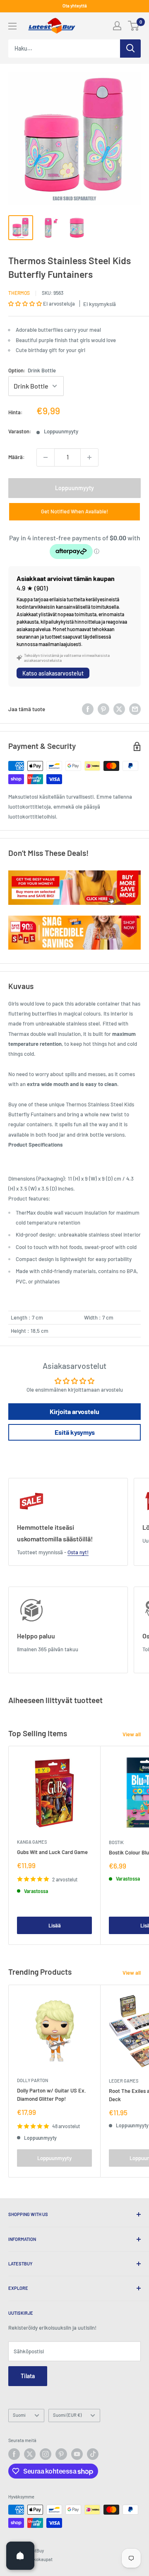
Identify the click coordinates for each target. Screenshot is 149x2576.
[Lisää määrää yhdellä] (89, 457)
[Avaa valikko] (12, 26)
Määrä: (17, 457)
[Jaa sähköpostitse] (135, 709)
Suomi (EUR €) (67, 2415)
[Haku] (130, 49)
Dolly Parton (32, 2080)
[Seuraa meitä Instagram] (46, 2454)
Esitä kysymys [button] (75, 1432)
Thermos (19, 293)
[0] (134, 26)
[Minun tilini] (117, 26)
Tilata (28, 2376)
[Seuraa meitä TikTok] (93, 2454)
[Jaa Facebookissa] (88, 709)
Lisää (55, 1925)
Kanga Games (32, 1842)
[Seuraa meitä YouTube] (77, 2454)
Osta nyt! (78, 1552)
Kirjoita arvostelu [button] (74, 1411)
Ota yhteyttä (75, 6)
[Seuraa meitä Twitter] (30, 2454)
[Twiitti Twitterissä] (119, 709)
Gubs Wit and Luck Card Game (52, 1852)
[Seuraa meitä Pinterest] (61, 2454)
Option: (32, 370)
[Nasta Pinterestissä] (103, 709)
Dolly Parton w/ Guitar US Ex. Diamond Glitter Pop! (52, 2095)
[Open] (20, 2556)
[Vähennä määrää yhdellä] (46, 457)
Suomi (19, 2415)
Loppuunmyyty (74, 488)
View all (132, 1734)
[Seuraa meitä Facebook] (14, 2454)
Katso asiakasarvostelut (53, 673)
